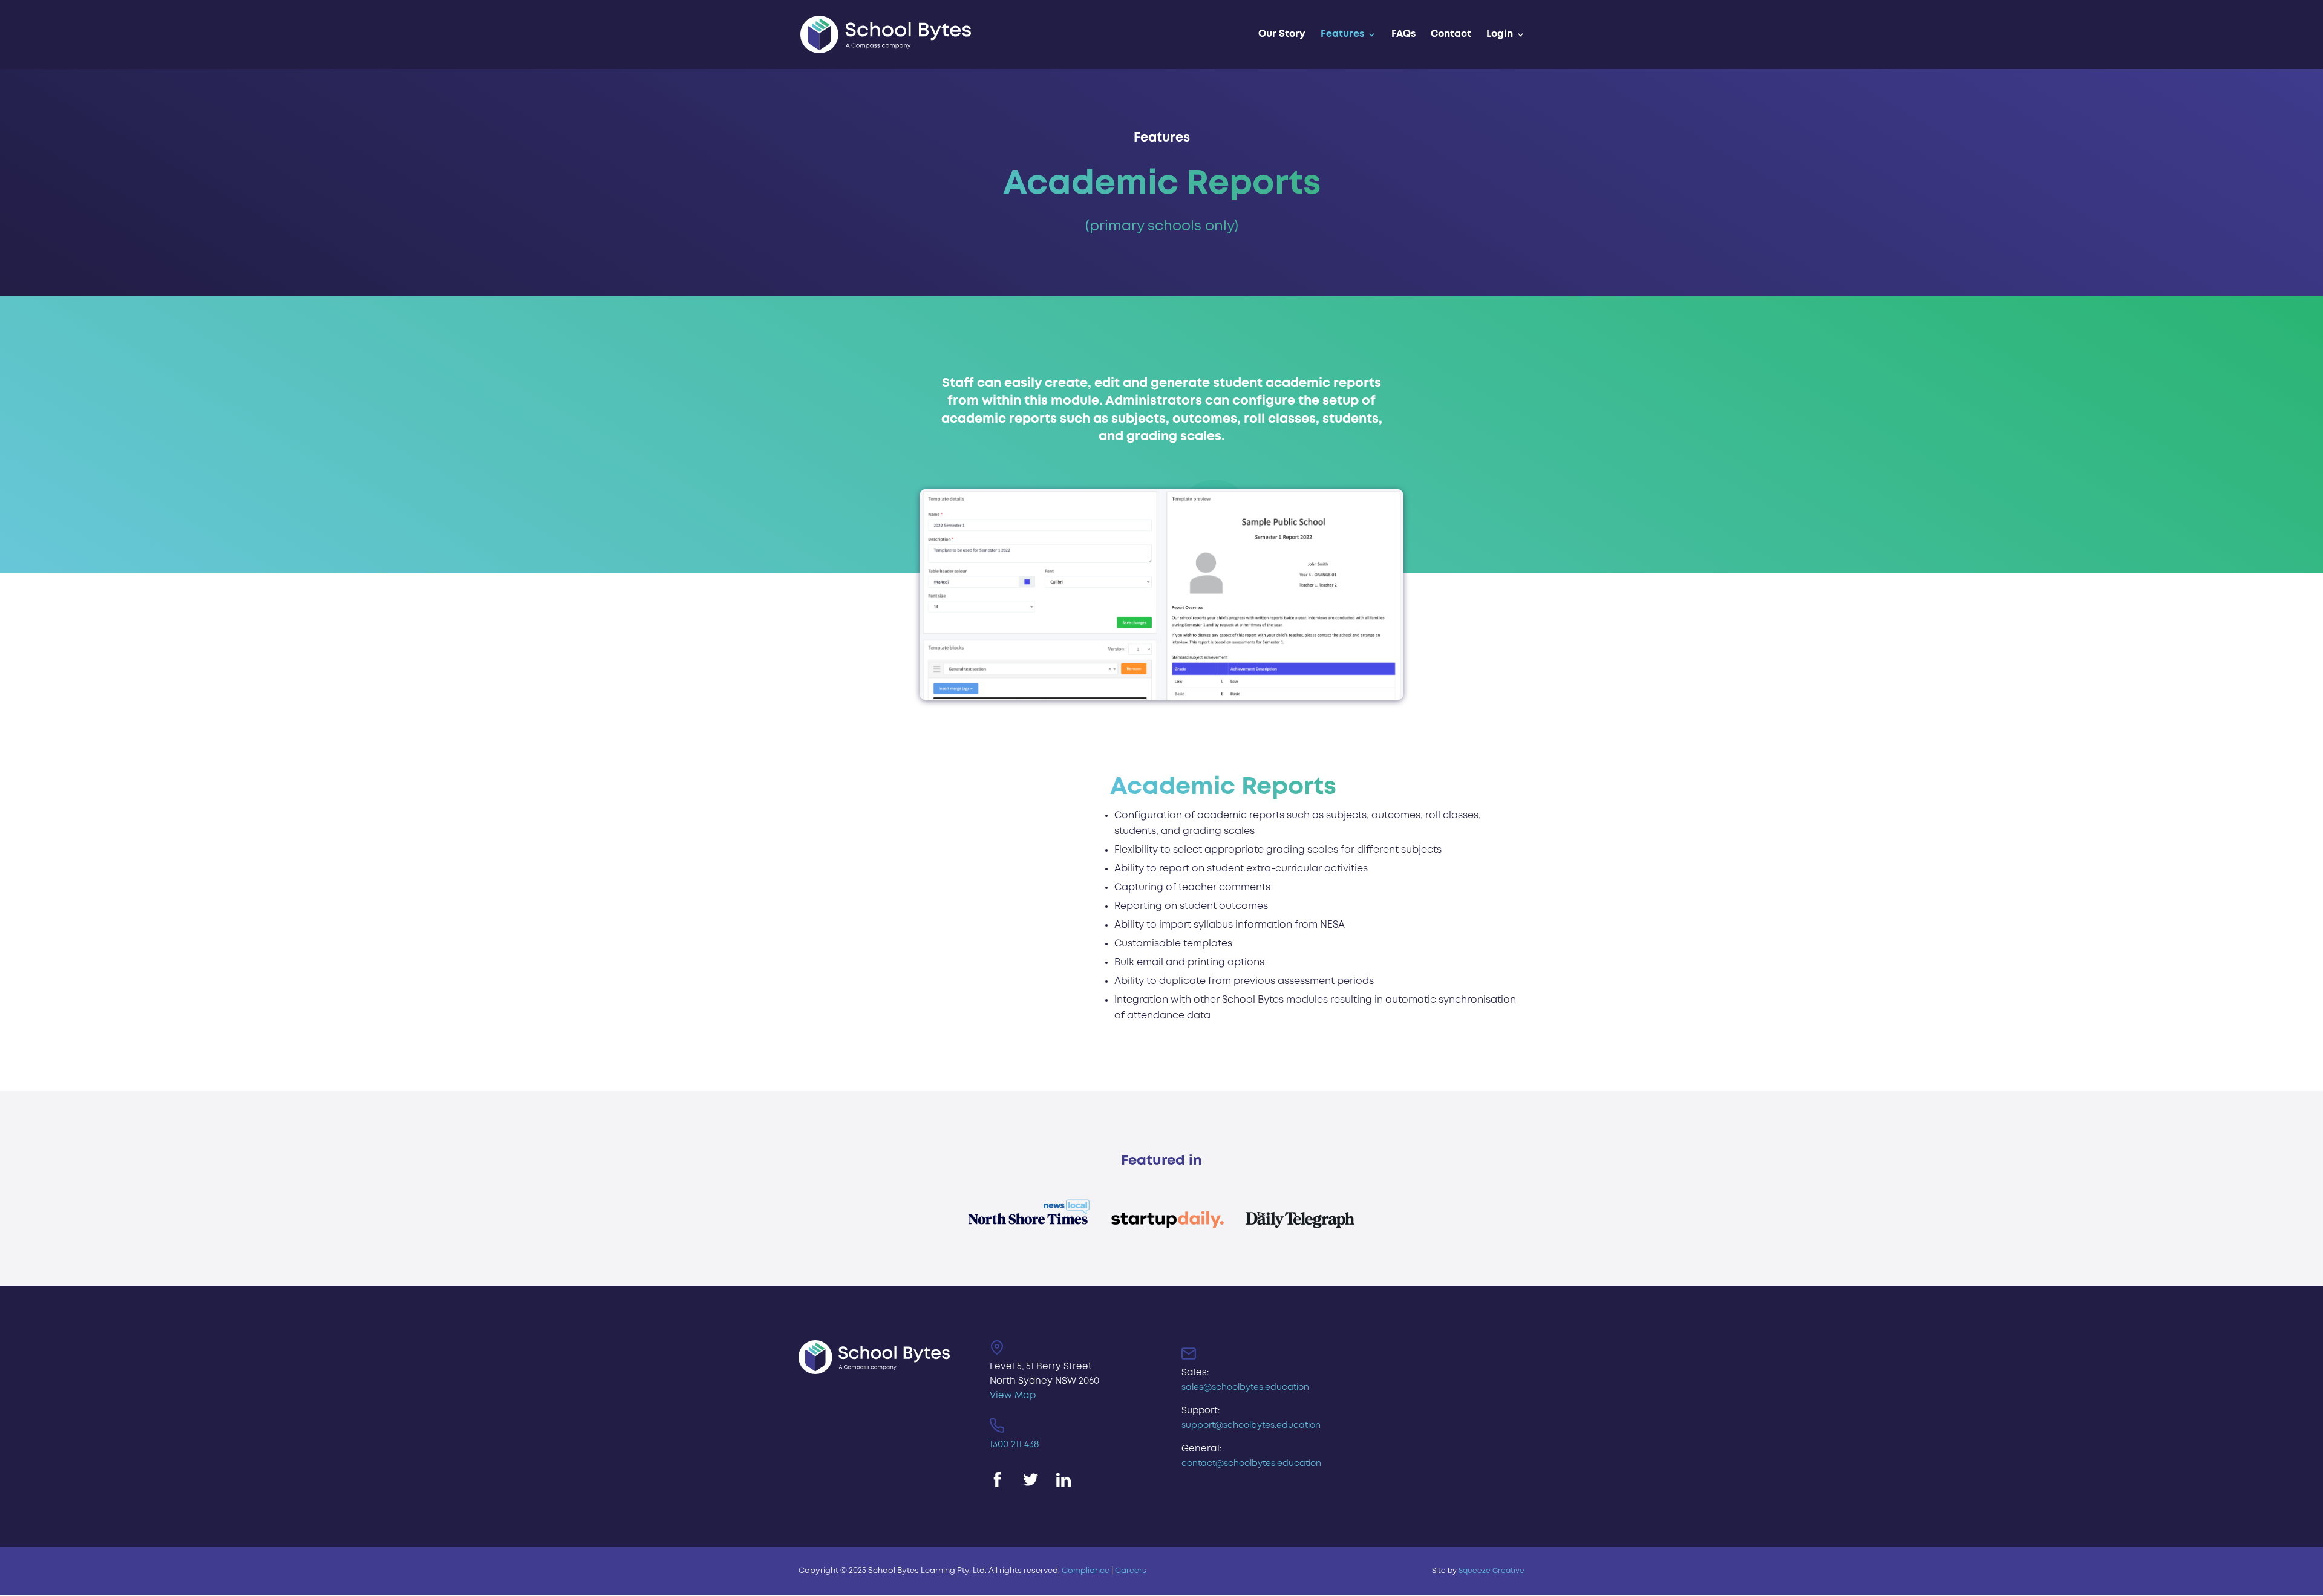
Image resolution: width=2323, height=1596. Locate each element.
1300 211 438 (1014, 1445)
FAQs (1403, 34)
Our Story (1282, 34)
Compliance (1086, 1571)
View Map (1013, 1396)
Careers (1131, 1571)
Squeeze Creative (1491, 1571)
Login (1500, 34)
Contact (1451, 34)
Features (1342, 34)
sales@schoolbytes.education (1245, 1387)
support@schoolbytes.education (1251, 1425)
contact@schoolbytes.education (1251, 1464)
